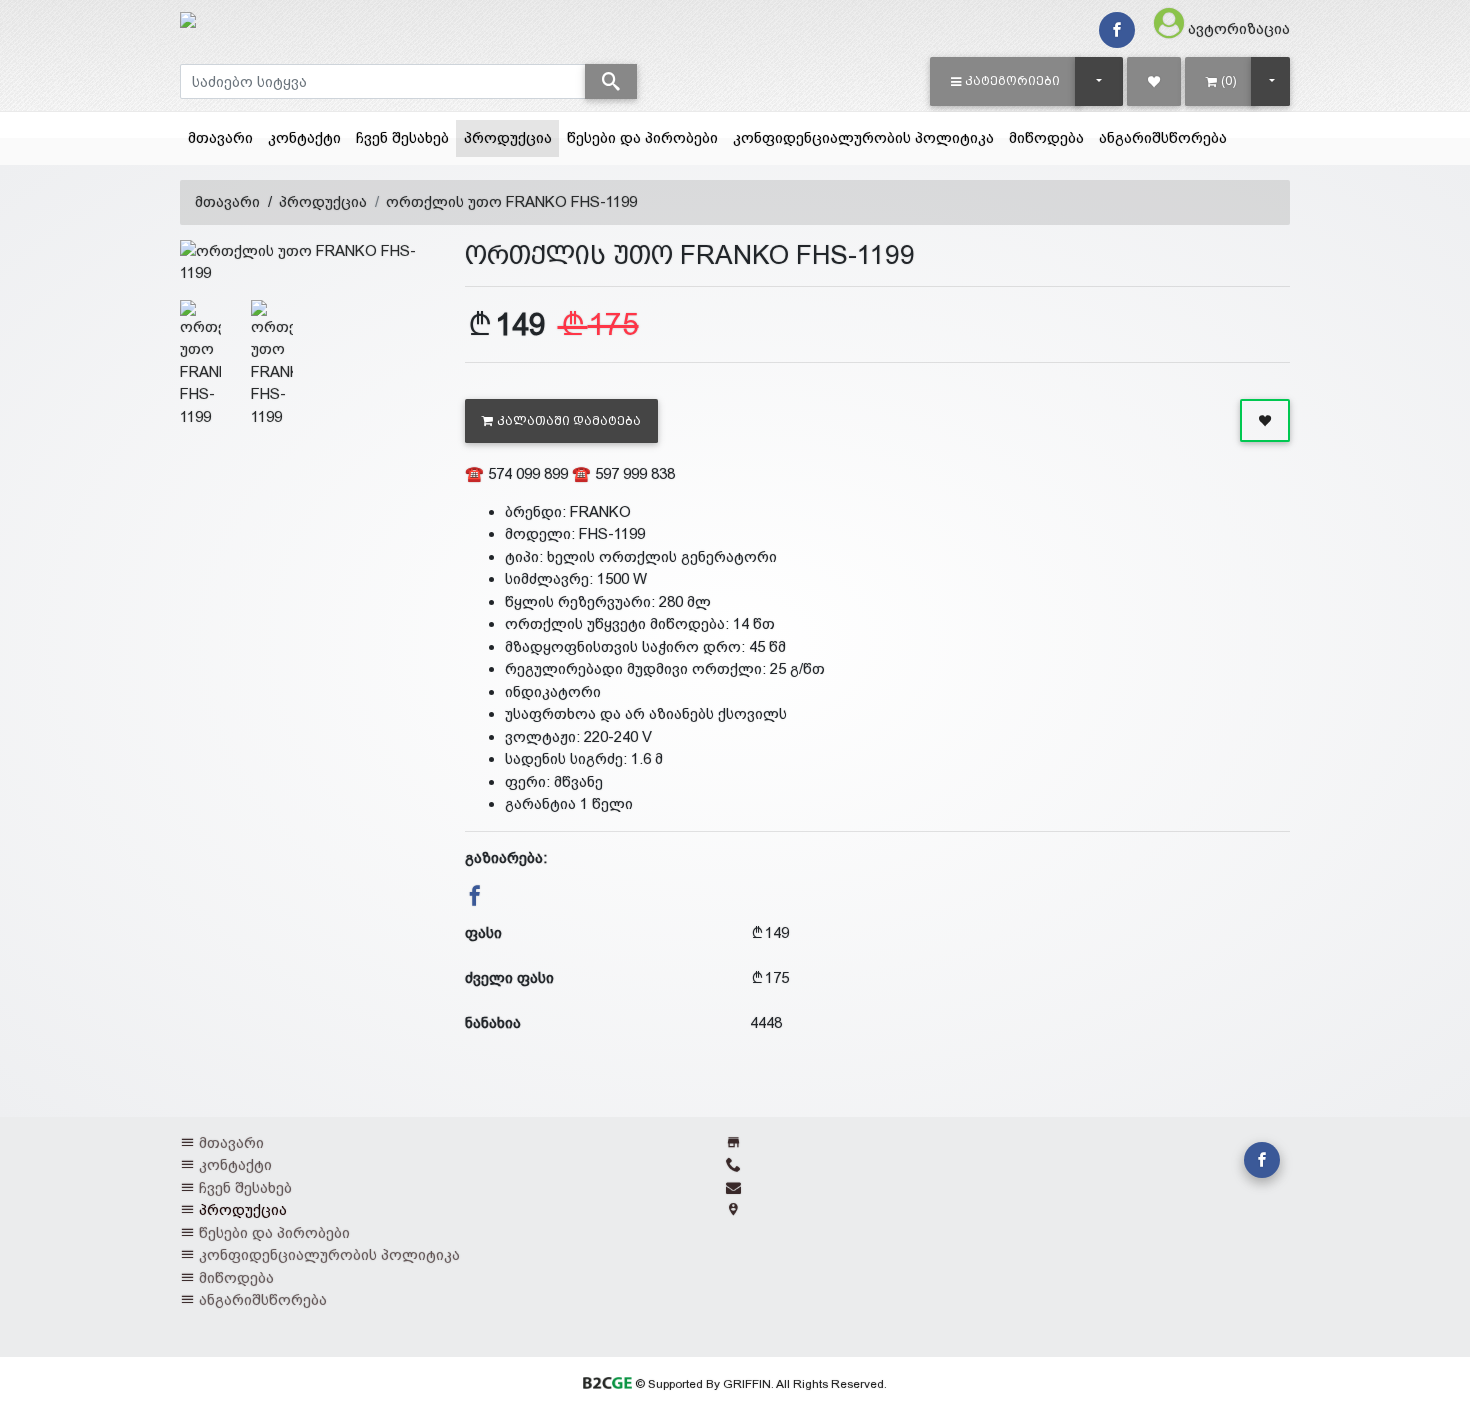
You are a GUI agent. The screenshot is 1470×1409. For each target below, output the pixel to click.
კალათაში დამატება (569, 421)
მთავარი (220, 137)
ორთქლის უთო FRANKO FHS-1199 (511, 201)
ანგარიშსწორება (1163, 137)
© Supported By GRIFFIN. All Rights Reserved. (759, 1384)
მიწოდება (1046, 137)
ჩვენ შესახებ (402, 137)
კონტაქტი (304, 137)
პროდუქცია (511, 137)
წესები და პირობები (642, 137)
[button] (1005, 81)
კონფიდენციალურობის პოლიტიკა (863, 137)
